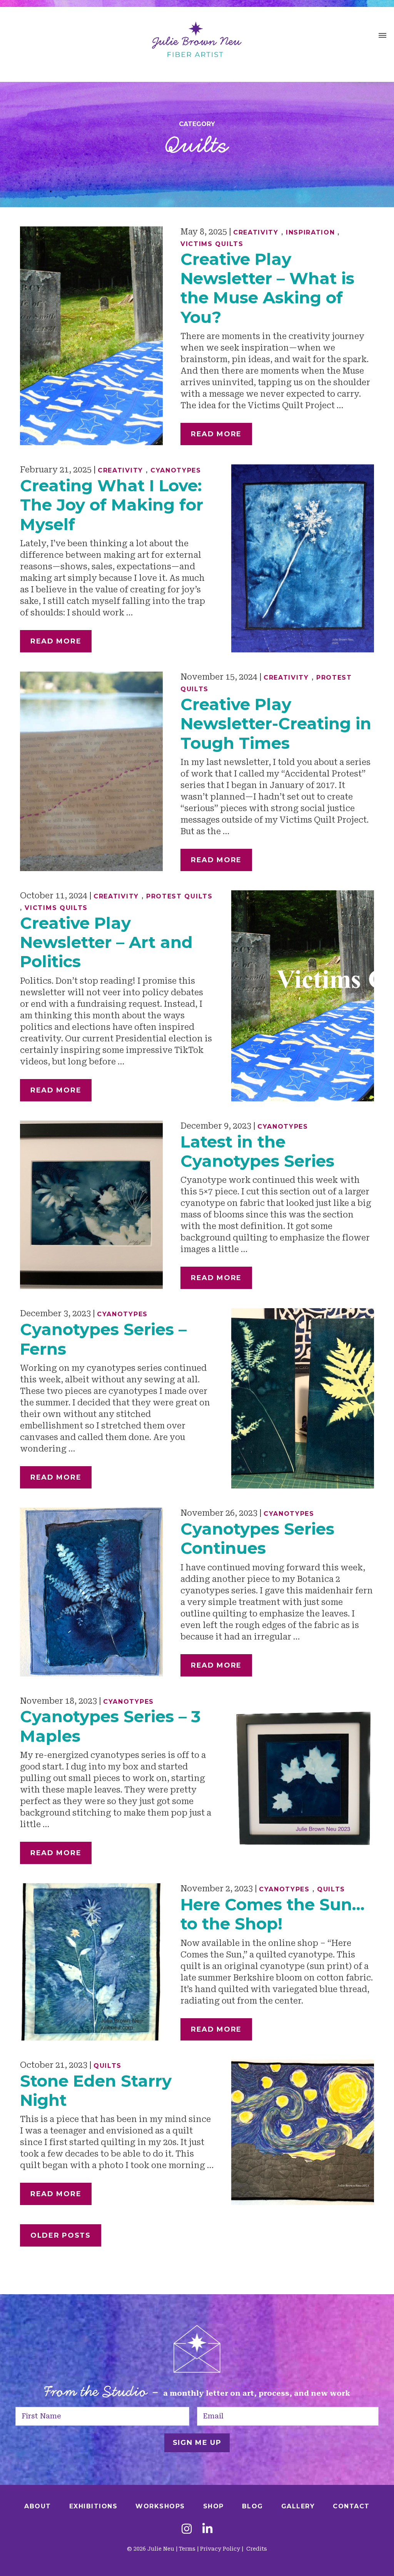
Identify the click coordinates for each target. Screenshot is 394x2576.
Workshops (160, 2506)
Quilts (331, 1889)
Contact (351, 2506)
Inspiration (311, 232)
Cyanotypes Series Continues (257, 1538)
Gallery (298, 2506)
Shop (214, 2506)
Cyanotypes (176, 470)
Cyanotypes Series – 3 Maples (110, 1726)
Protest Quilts (179, 896)
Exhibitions (93, 2506)
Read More (216, 434)
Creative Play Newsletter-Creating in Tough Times (276, 724)
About (38, 2506)
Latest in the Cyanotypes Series (257, 1151)
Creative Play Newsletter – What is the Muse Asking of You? (267, 288)
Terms (187, 2549)
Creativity (256, 232)
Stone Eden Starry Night (96, 2090)
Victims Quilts (212, 244)
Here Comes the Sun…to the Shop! (272, 1914)
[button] (382, 37)
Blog (253, 2506)
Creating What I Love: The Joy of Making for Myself (112, 505)
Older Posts (61, 2235)
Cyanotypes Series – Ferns (103, 1339)
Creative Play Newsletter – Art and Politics (106, 942)
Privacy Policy (220, 2549)
